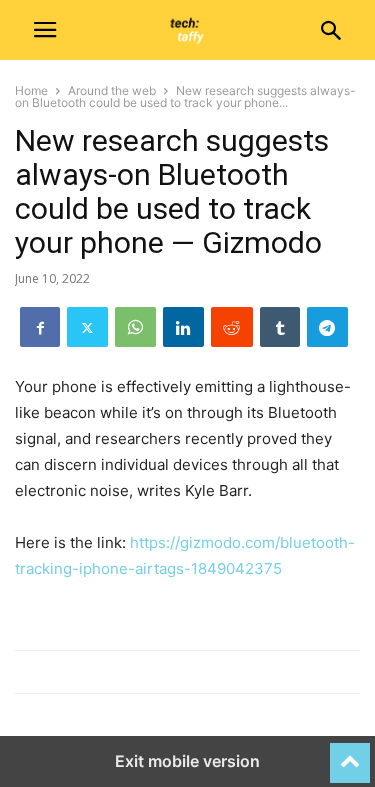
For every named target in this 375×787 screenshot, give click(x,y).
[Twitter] (87, 327)
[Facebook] (40, 327)
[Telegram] (327, 327)
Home (31, 90)
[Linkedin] (183, 327)
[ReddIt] (232, 327)
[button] (45, 30)
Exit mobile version (187, 761)
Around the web (112, 90)
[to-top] (350, 754)
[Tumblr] (280, 327)
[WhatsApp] (135, 327)
